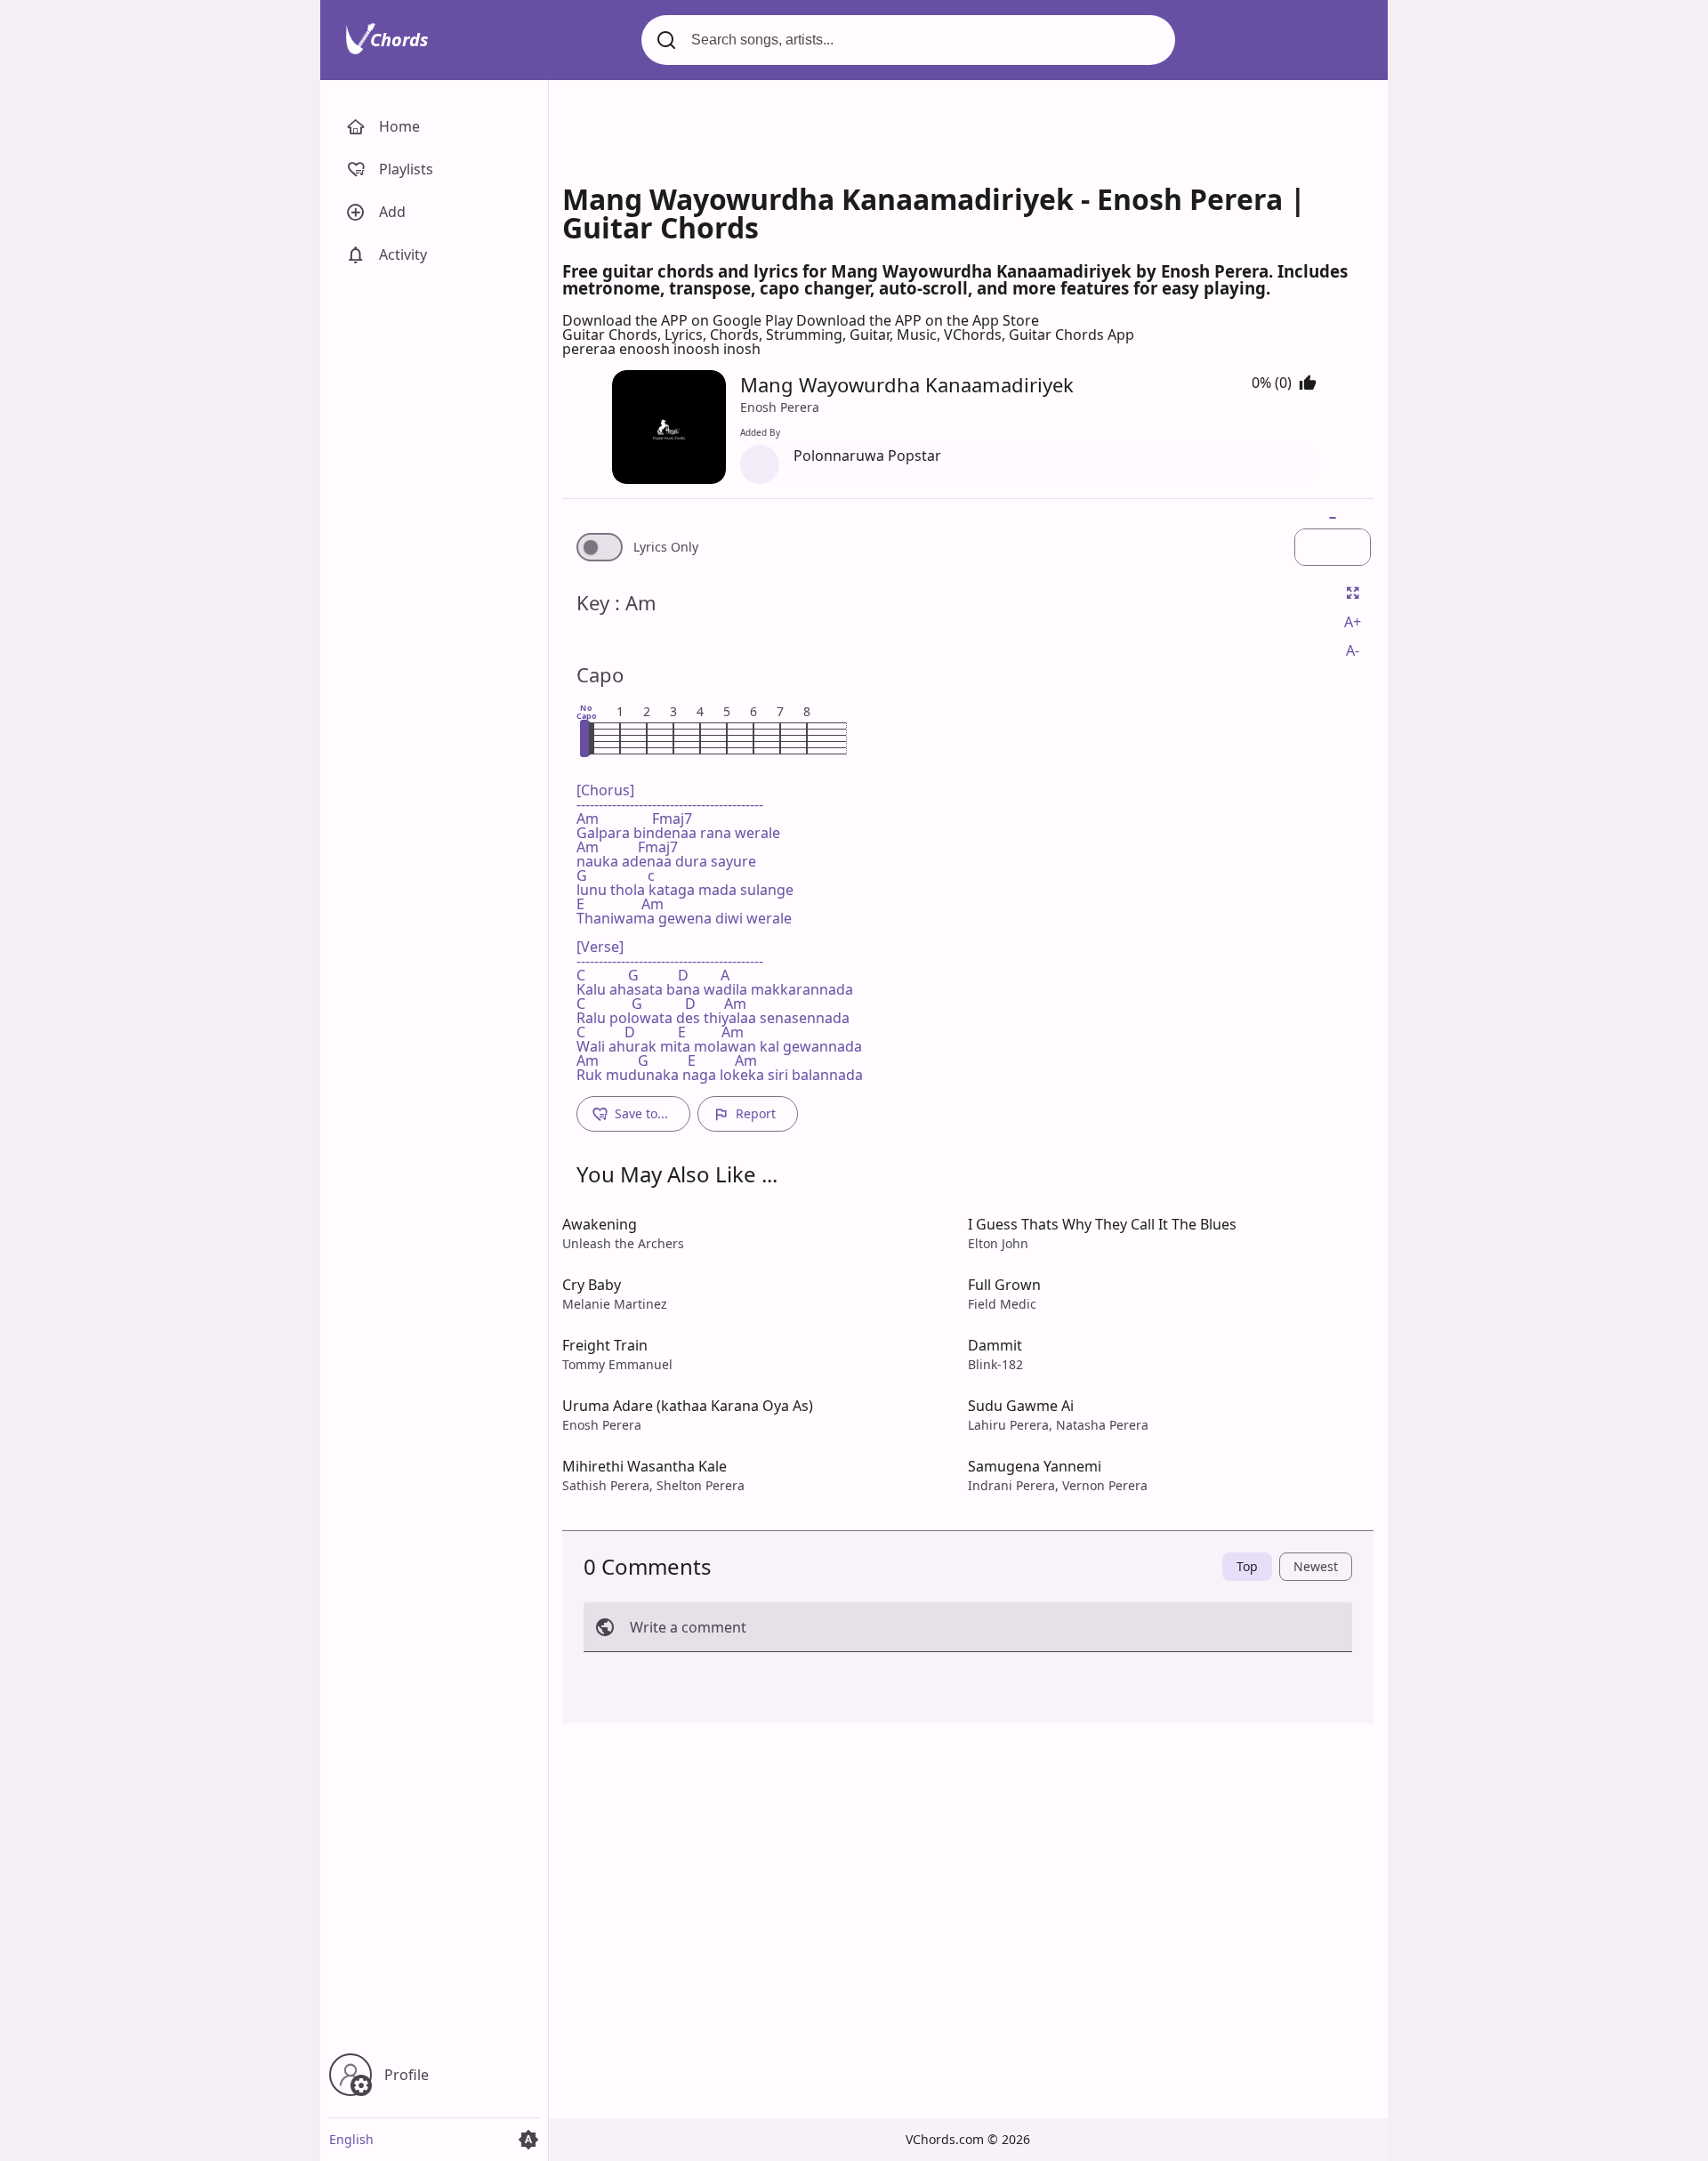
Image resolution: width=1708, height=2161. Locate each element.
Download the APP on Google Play (679, 320)
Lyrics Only (666, 547)
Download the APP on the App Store (918, 320)
